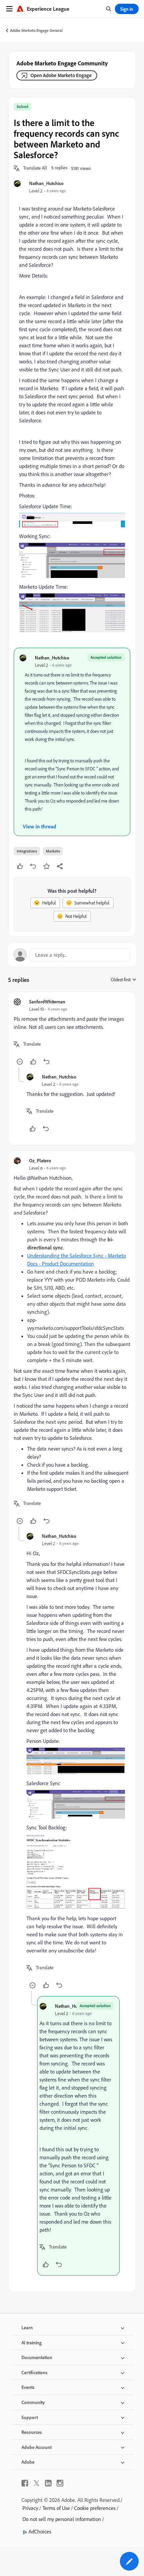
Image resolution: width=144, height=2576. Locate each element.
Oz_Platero (40, 1160)
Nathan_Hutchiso (46, 183)
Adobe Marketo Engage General (36, 30)
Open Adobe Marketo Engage (61, 75)
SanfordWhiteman (47, 1002)
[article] (72, 1032)
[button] (35, 168)
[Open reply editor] (72, 955)
